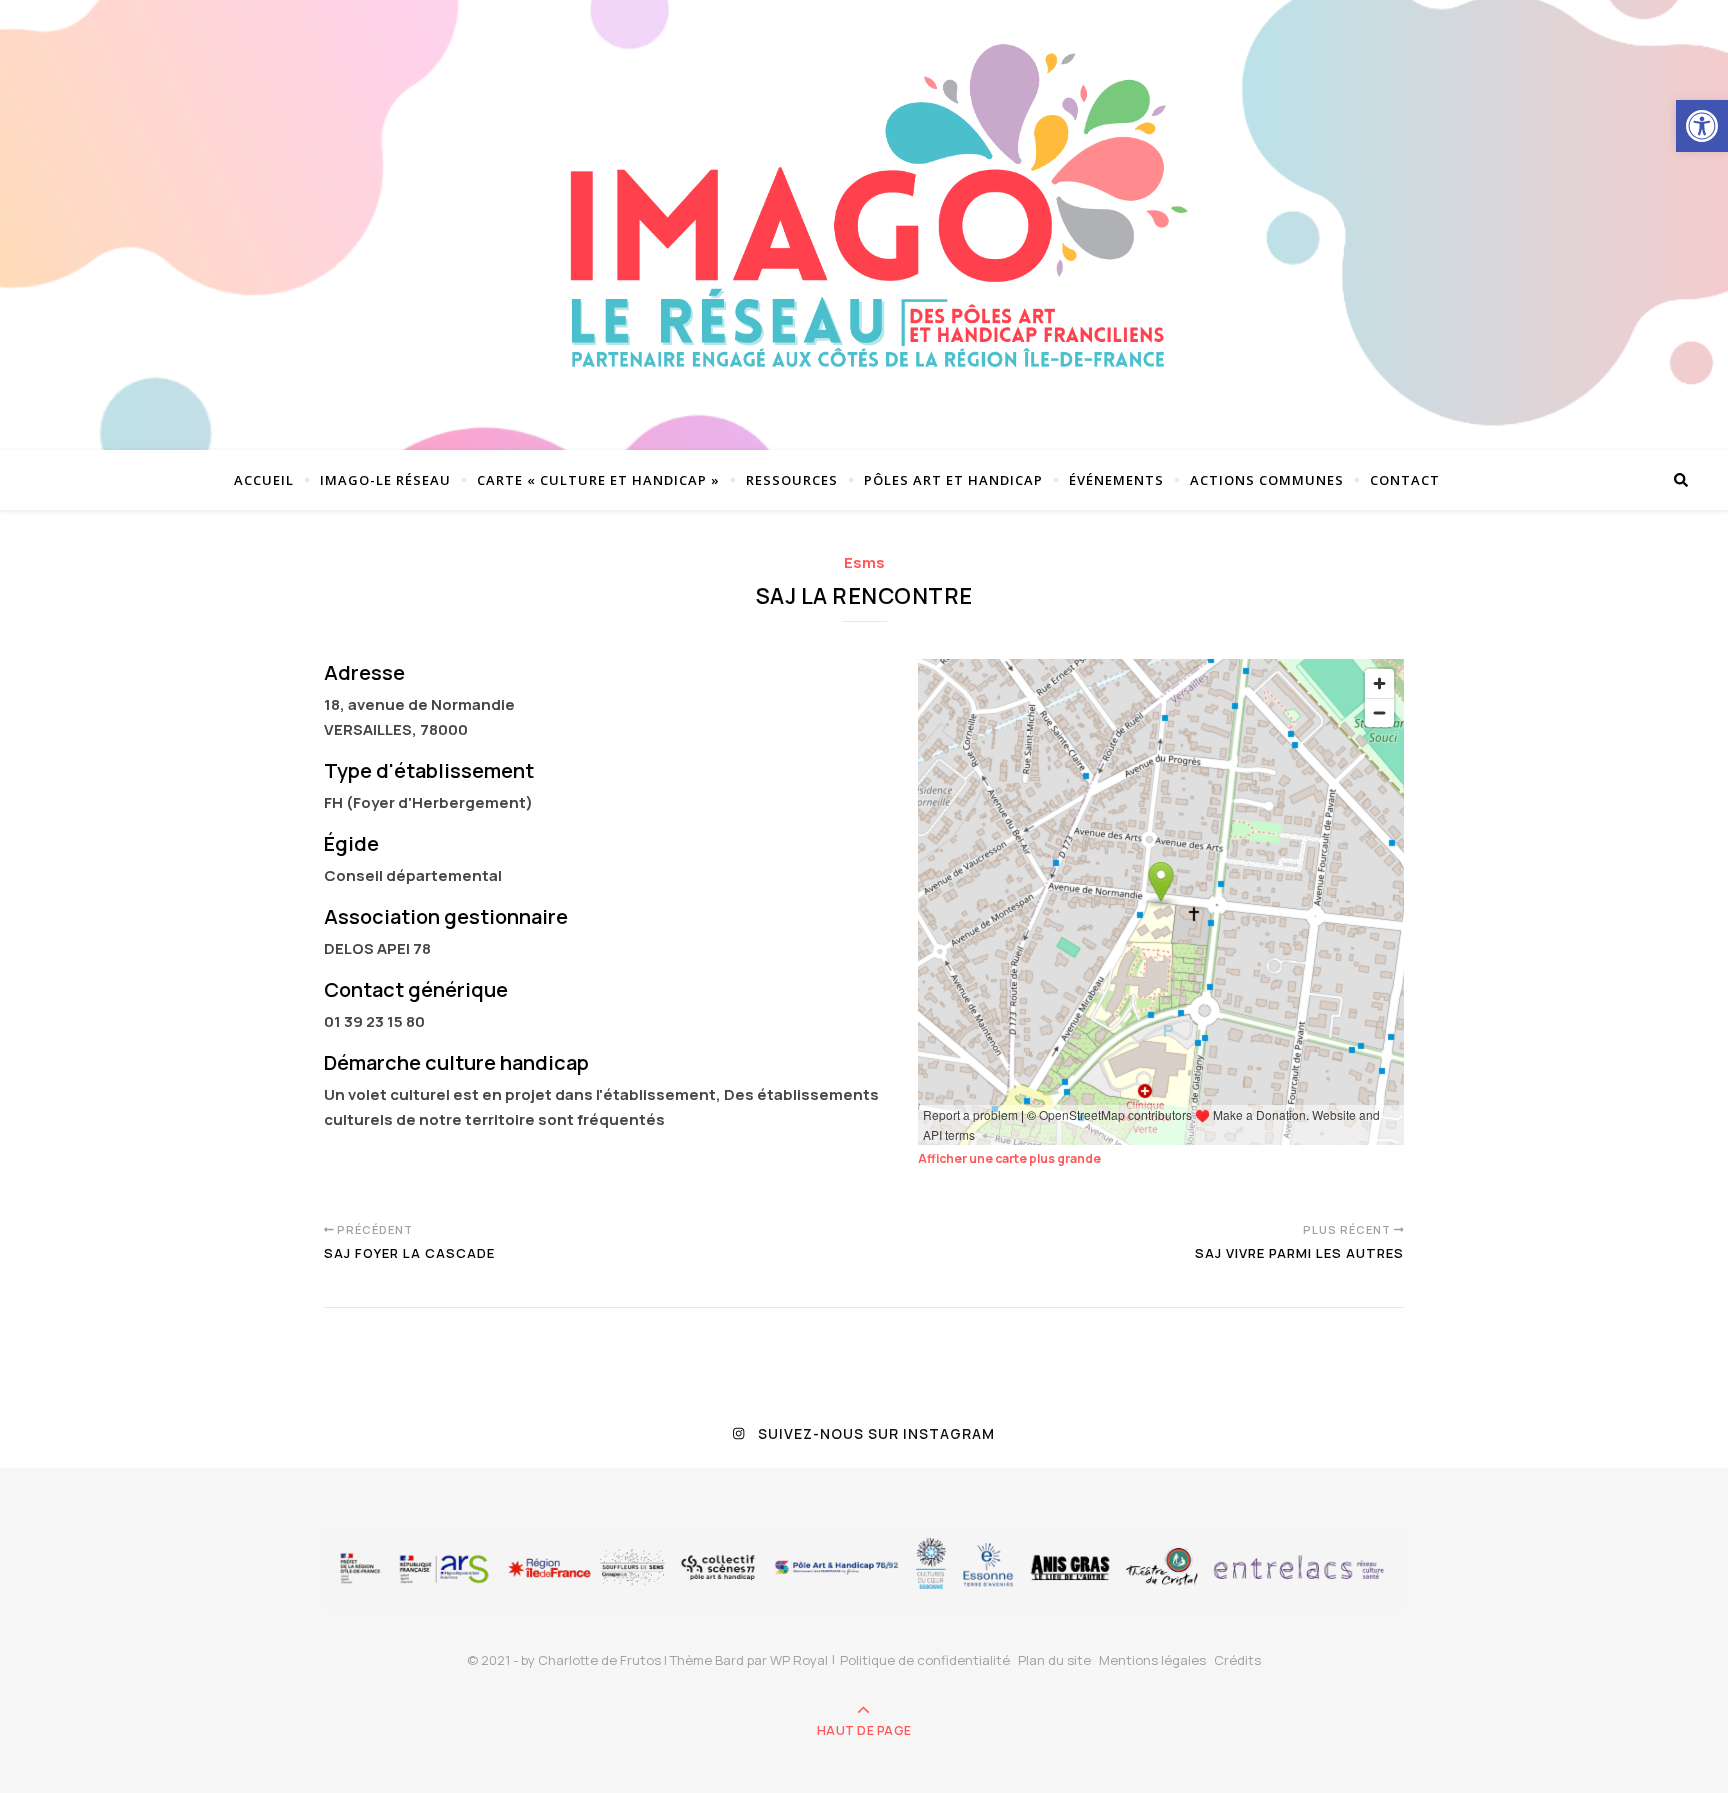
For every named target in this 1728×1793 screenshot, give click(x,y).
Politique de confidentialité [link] (925, 1660)
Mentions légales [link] (1152, 1660)
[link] (1702, 126)
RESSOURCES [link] (792, 480)
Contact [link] (1405, 480)
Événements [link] (1116, 480)
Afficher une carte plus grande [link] (1009, 1158)
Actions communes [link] (1267, 480)
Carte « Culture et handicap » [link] (598, 480)
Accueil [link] (264, 480)
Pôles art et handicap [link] (953, 480)
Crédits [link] (1237, 1660)
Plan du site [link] (1054, 1660)
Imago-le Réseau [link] (385, 480)
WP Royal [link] (799, 1660)
